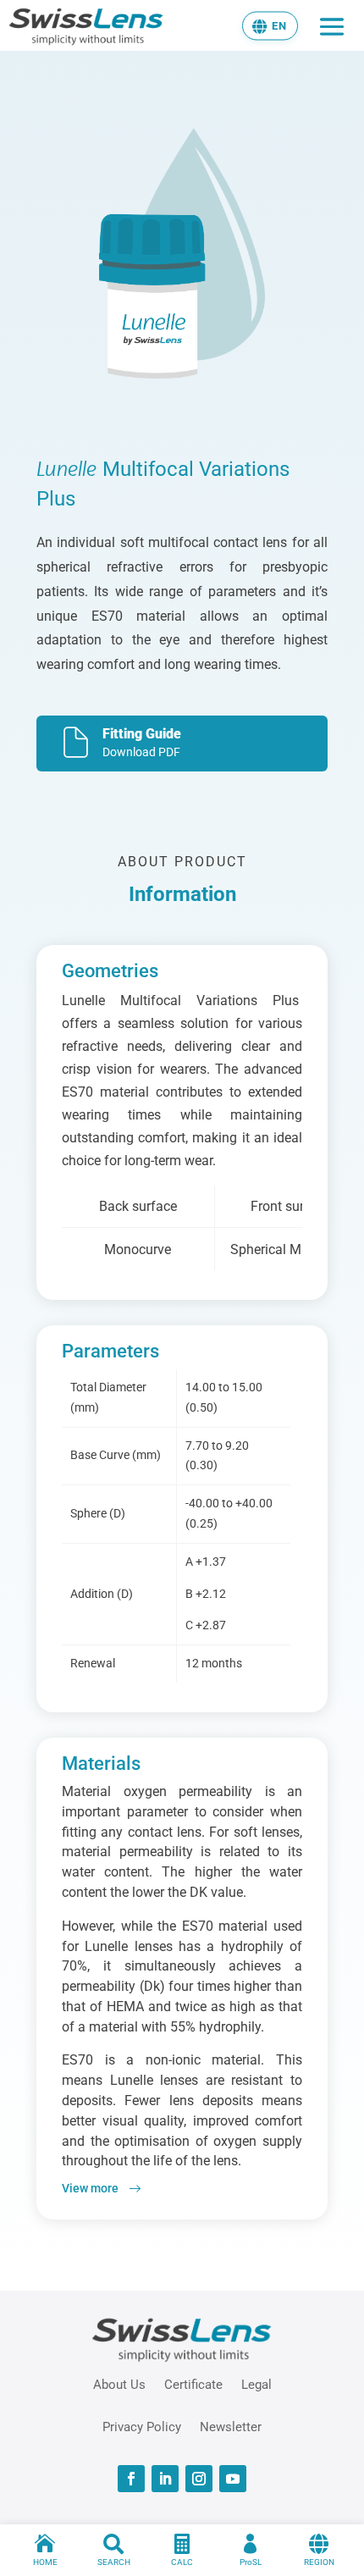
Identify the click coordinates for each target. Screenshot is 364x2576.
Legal (256, 2384)
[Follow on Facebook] (131, 2479)
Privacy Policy (142, 2426)
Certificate (193, 2384)
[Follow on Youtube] (233, 2479)
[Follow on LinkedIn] (165, 2479)
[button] (270, 25)
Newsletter (231, 2426)
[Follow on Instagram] (199, 2479)
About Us (119, 2384)
